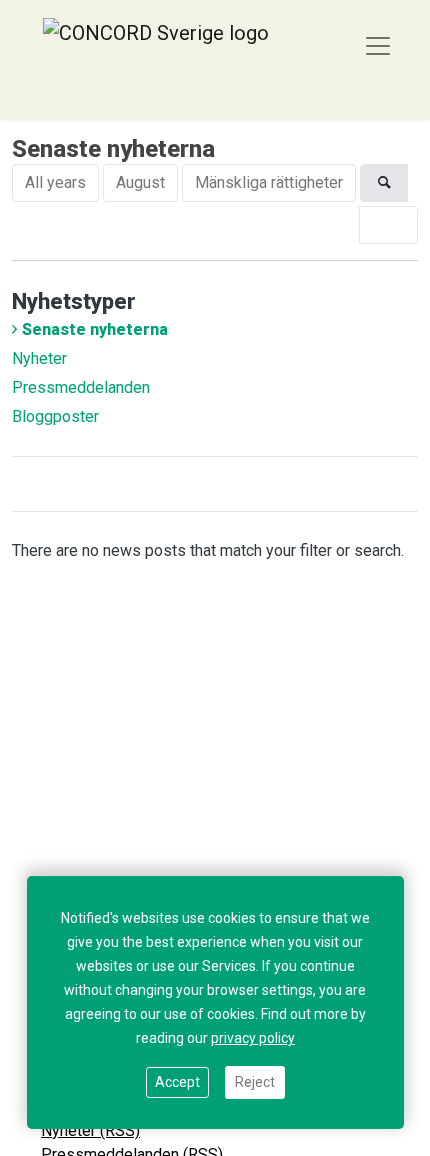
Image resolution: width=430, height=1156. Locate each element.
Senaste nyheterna (95, 329)
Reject (255, 1082)
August (140, 182)
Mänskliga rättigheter (269, 182)
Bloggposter (55, 416)
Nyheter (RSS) (90, 1130)
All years (55, 182)
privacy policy (253, 1038)
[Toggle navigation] (378, 46)
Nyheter (39, 358)
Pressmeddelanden (81, 387)
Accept (177, 1082)
